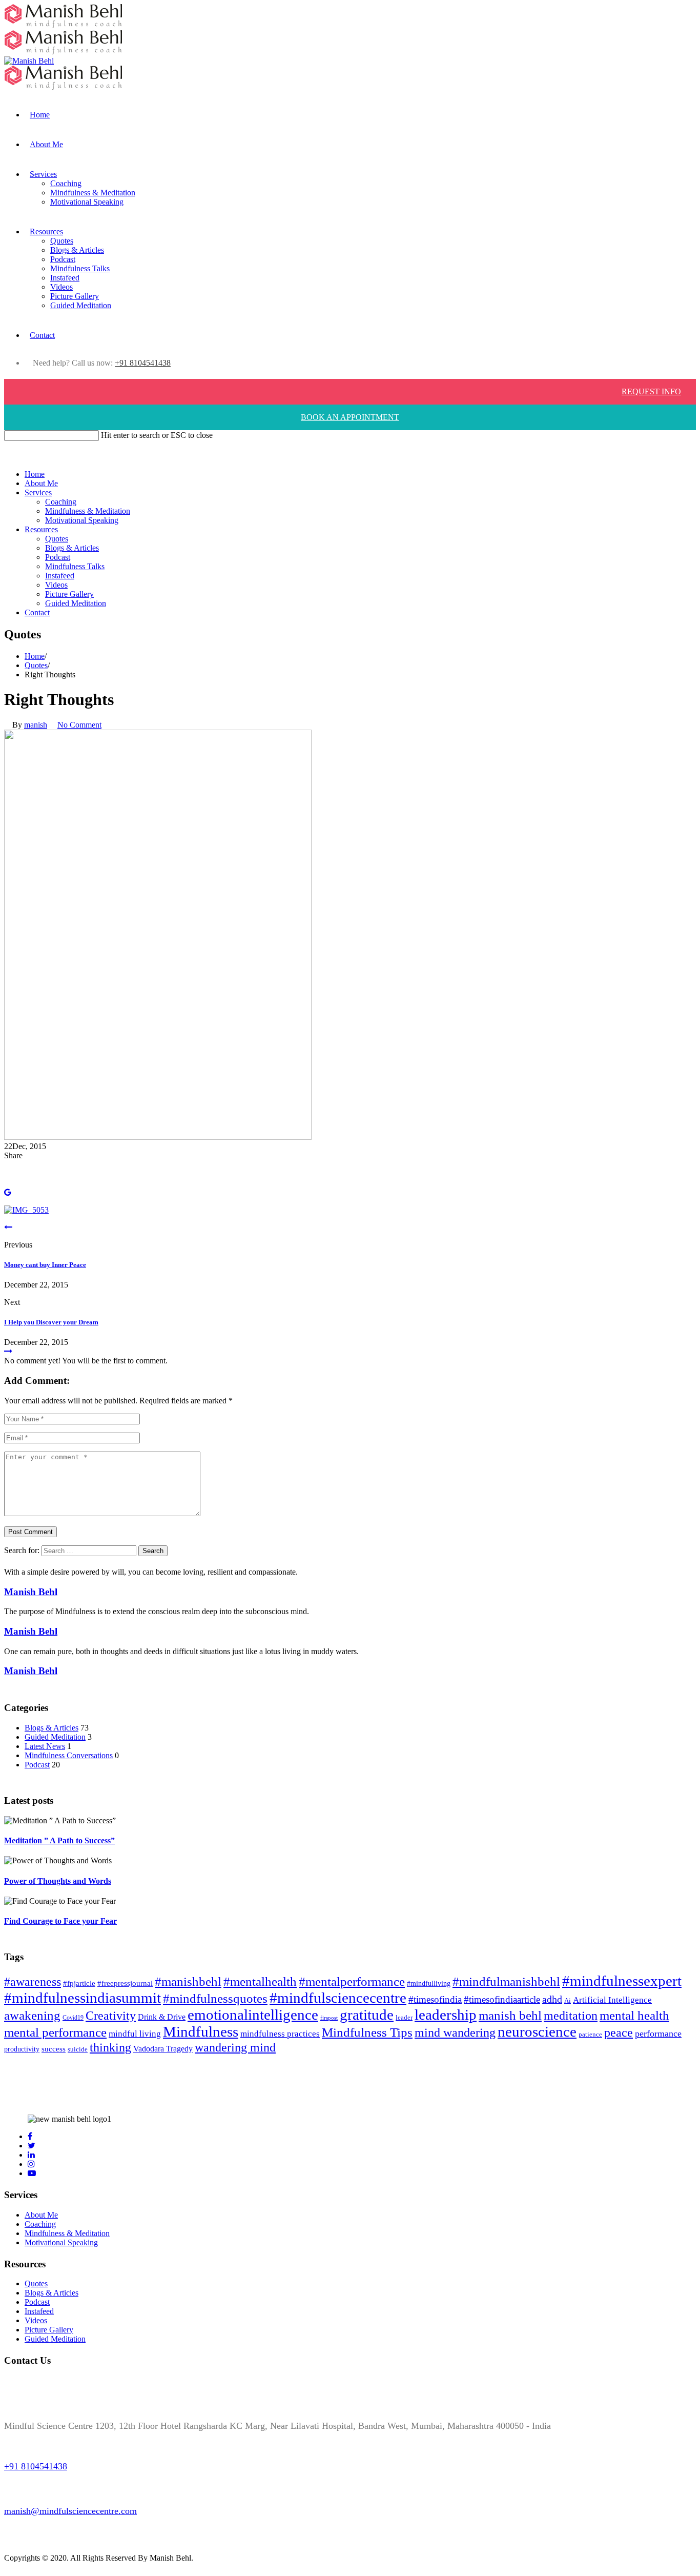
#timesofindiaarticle (502, 1999)
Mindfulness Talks (80, 268)
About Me (46, 144)
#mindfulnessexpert (622, 1981)
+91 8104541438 (143, 363)
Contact (42, 335)
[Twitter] (7, 1174)
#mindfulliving (429, 1983)
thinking (110, 2047)
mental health (634, 2015)
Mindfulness (201, 2031)
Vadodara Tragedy (163, 2049)
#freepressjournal (125, 1983)
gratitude (367, 2015)
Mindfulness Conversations (69, 1755)
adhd (552, 1999)
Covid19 (73, 2018)
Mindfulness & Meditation (93, 193)
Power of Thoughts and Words (58, 1881)
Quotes (62, 241)
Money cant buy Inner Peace (45, 1265)
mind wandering (455, 2032)
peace (619, 2032)
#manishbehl (188, 1981)
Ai (568, 2001)
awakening (32, 2015)
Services (43, 174)
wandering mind (235, 2047)
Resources (46, 232)
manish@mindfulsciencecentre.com (70, 2511)
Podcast (63, 259)
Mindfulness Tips (367, 2032)
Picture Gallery (75, 296)
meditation (571, 2015)
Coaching (66, 183)
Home (40, 115)
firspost (329, 2018)
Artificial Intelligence (612, 2000)
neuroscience (537, 2031)
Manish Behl (31, 1592)
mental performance (55, 2032)
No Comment (79, 725)
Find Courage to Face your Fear (60, 1921)
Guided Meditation (81, 305)
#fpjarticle (79, 1983)
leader (404, 2018)
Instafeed (65, 278)
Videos (61, 287)
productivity (22, 2049)
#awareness (33, 1982)
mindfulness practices (280, 2034)
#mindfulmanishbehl (506, 1981)
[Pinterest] (7, 1183)
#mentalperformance (352, 1981)
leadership (446, 2015)
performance (658, 2034)
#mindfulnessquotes (215, 1998)
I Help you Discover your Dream (51, 1322)
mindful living (135, 2034)
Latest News (45, 1746)
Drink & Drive (162, 2017)
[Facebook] (7, 1165)
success (54, 2049)
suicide (78, 2049)
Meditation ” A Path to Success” (59, 1840)
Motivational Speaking (87, 202)
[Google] (8, 1192)
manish (36, 725)
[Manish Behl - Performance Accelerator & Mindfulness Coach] (63, 87)
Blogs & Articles (77, 250)
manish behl (510, 2015)
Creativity (111, 2016)
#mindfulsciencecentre (338, 1998)
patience (590, 2034)
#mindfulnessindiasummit (83, 1998)
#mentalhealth (260, 1981)
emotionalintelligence (253, 2015)
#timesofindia (435, 1999)
